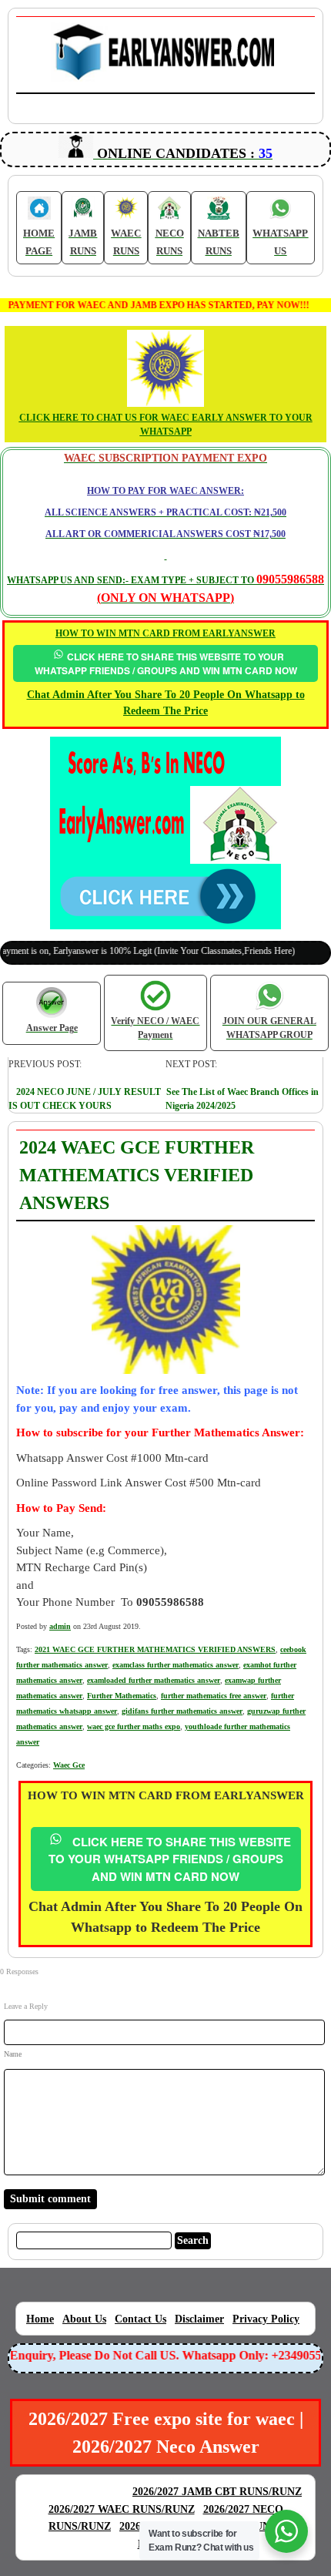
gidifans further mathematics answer (182, 1711)
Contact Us (140, 2319)
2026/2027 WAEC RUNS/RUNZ (122, 2509)
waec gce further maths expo (134, 1726)
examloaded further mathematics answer (154, 1680)
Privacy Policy (266, 2319)
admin (60, 1626)
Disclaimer (199, 2319)
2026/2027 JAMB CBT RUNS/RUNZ (217, 2492)
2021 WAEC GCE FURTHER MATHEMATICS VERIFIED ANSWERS (155, 1649)
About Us (84, 2319)
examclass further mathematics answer (176, 1665)
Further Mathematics (122, 1696)
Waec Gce (69, 1765)
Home (40, 2319)
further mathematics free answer (214, 1696)
